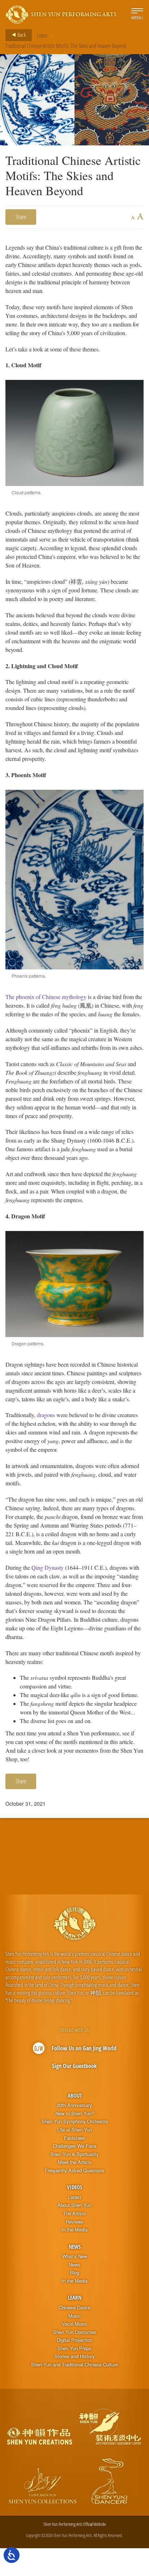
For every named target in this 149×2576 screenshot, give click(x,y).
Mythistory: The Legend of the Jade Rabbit (37, 1845)
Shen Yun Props (74, 2348)
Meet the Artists (75, 2162)
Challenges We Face (74, 2146)
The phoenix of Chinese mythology (46, 997)
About (75, 2095)
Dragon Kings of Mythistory (123, 1845)
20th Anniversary (74, 2105)
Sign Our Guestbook (74, 2066)
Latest (74, 2197)
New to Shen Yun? (75, 2113)
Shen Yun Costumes (75, 2332)
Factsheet (74, 2138)
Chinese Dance (74, 2308)
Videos (74, 2187)
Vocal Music (75, 2324)
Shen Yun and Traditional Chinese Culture (74, 2365)
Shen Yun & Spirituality (74, 2154)
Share (21, 217)
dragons (47, 1415)
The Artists (74, 2213)
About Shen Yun (74, 2205)
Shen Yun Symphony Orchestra (75, 2121)
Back (21, 35)
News (75, 2247)
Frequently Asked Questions (75, 2170)
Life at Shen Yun (74, 2130)
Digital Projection (74, 2340)
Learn (42, 35)
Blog (74, 2273)
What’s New (75, 2256)
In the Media (74, 2230)
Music (75, 2316)
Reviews (75, 2222)
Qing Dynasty (48, 1567)
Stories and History (75, 2356)
